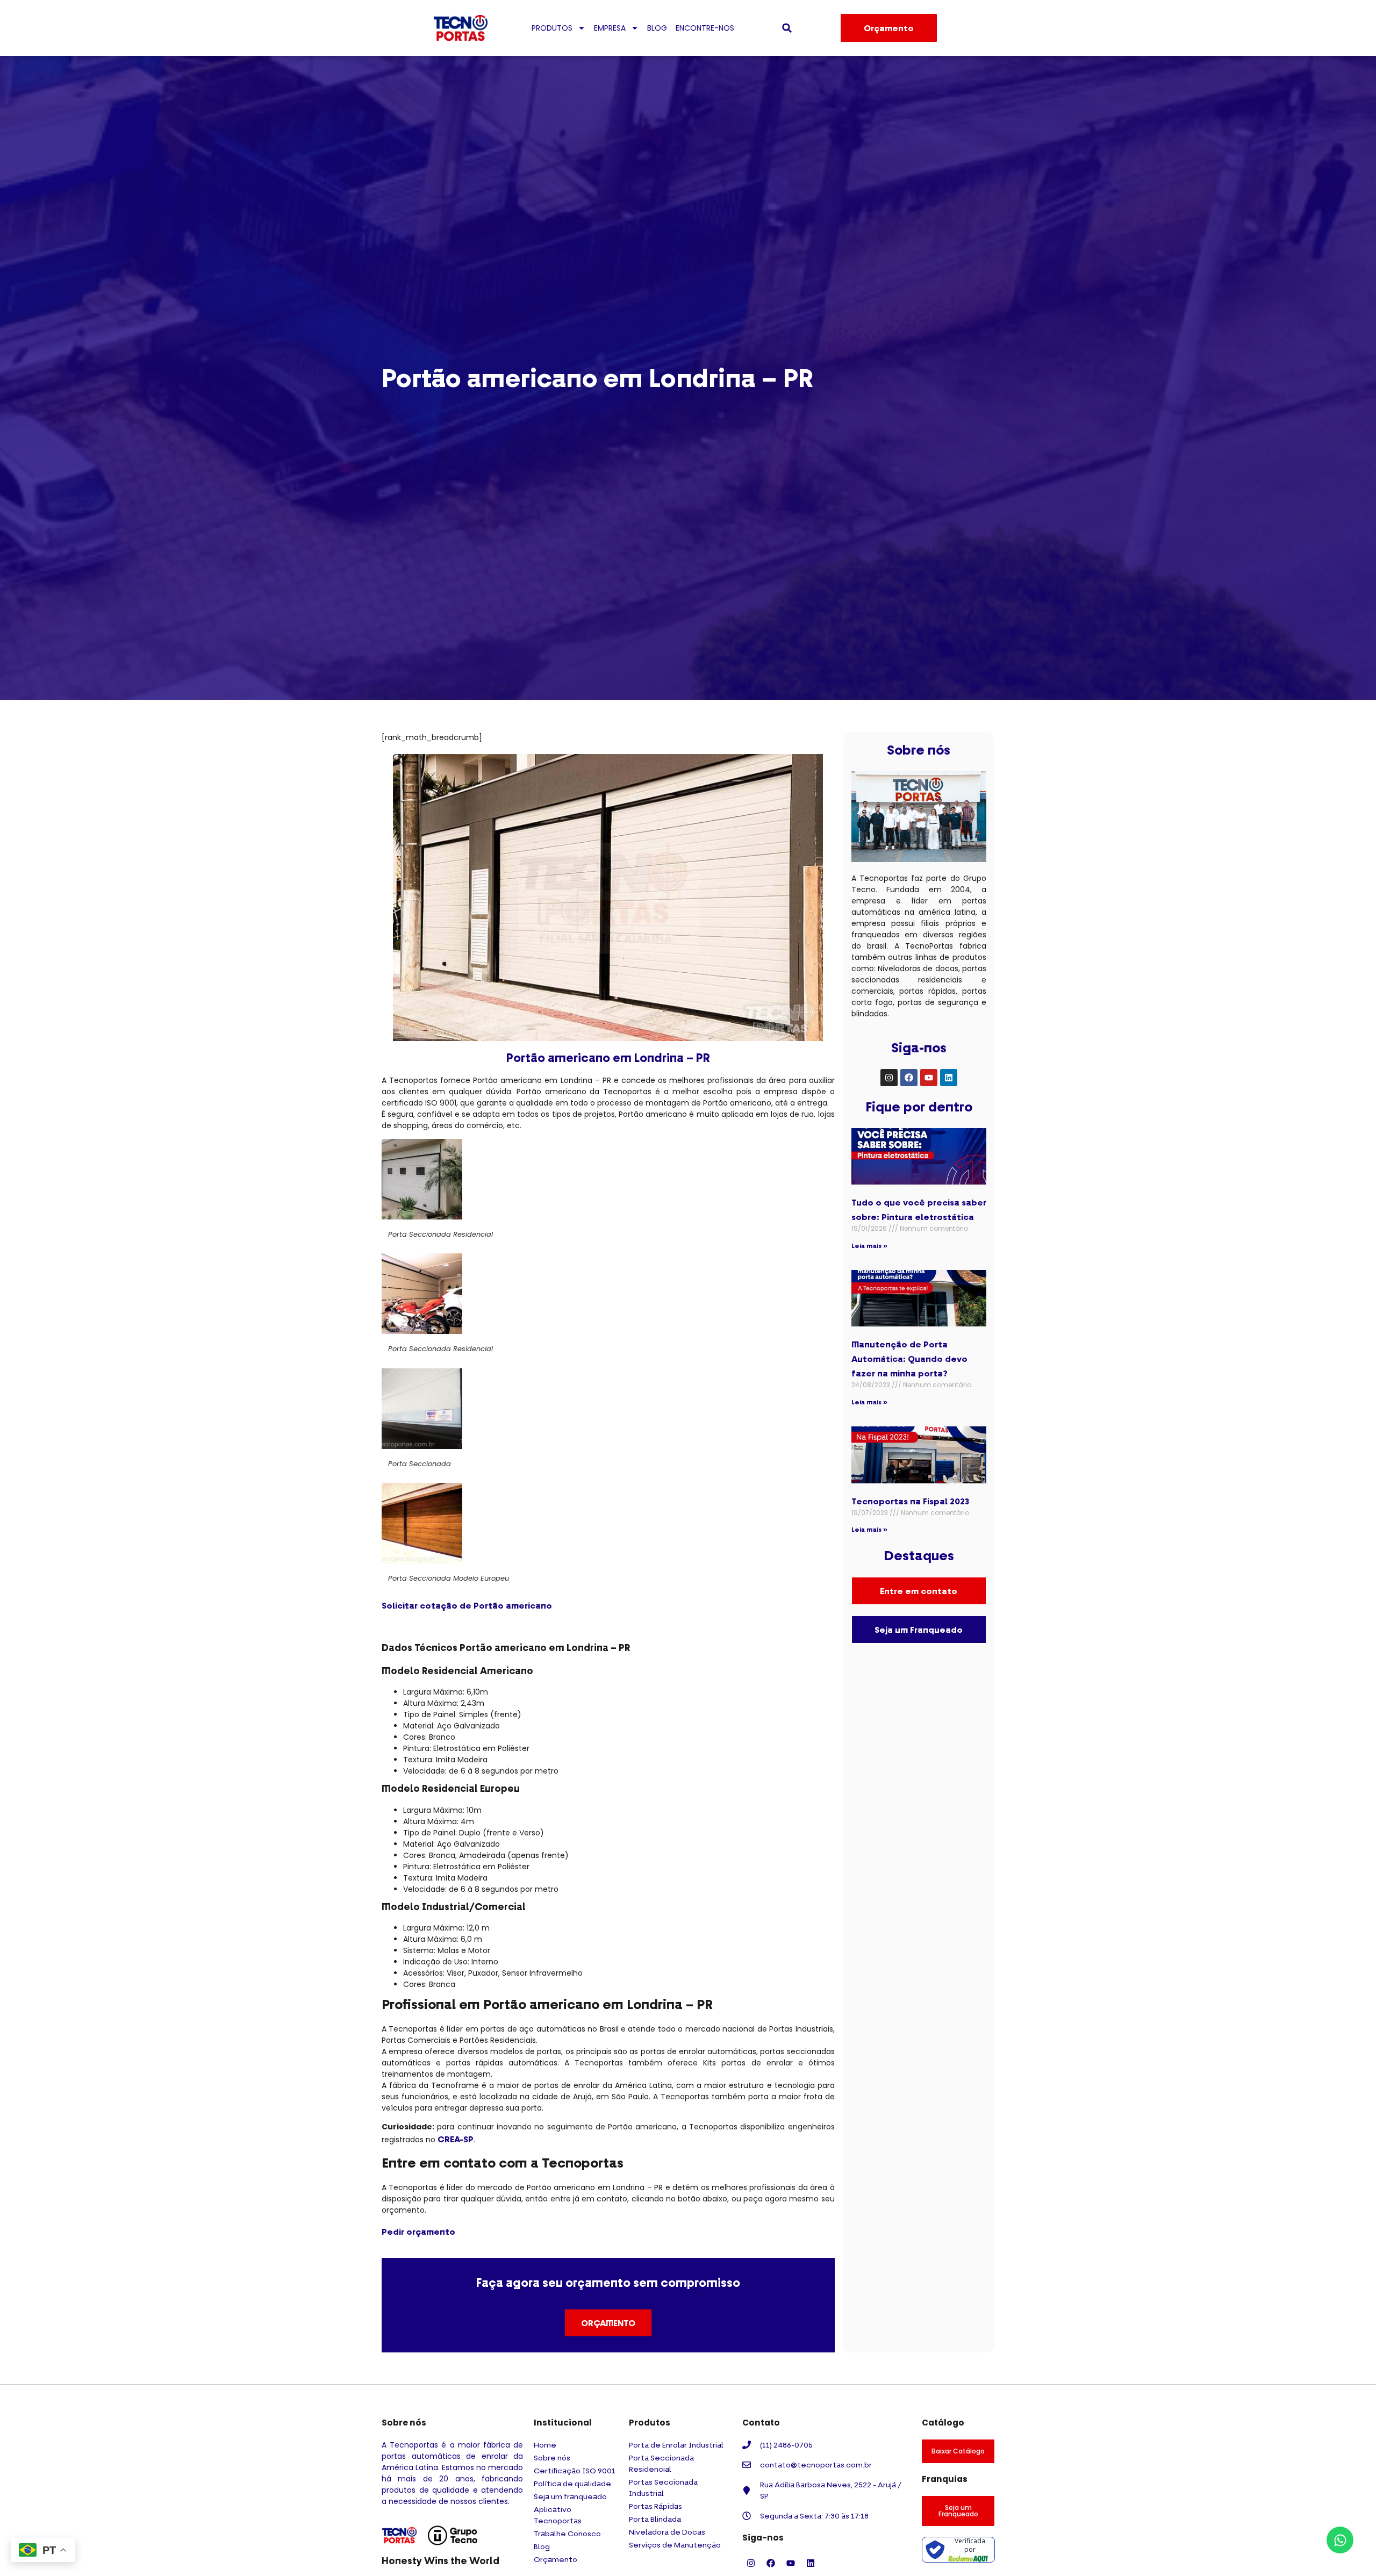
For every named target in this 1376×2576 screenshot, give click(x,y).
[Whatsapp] (1340, 2540)
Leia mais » (869, 1246)
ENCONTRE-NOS (705, 28)
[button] (787, 28)
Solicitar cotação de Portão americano (467, 1605)
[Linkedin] (949, 1078)
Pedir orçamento (418, 2231)
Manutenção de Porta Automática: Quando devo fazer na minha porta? (909, 1359)
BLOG (657, 28)
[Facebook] (909, 1078)
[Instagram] (889, 1078)
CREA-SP (456, 2139)
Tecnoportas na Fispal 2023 (910, 1501)
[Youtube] (929, 1078)
